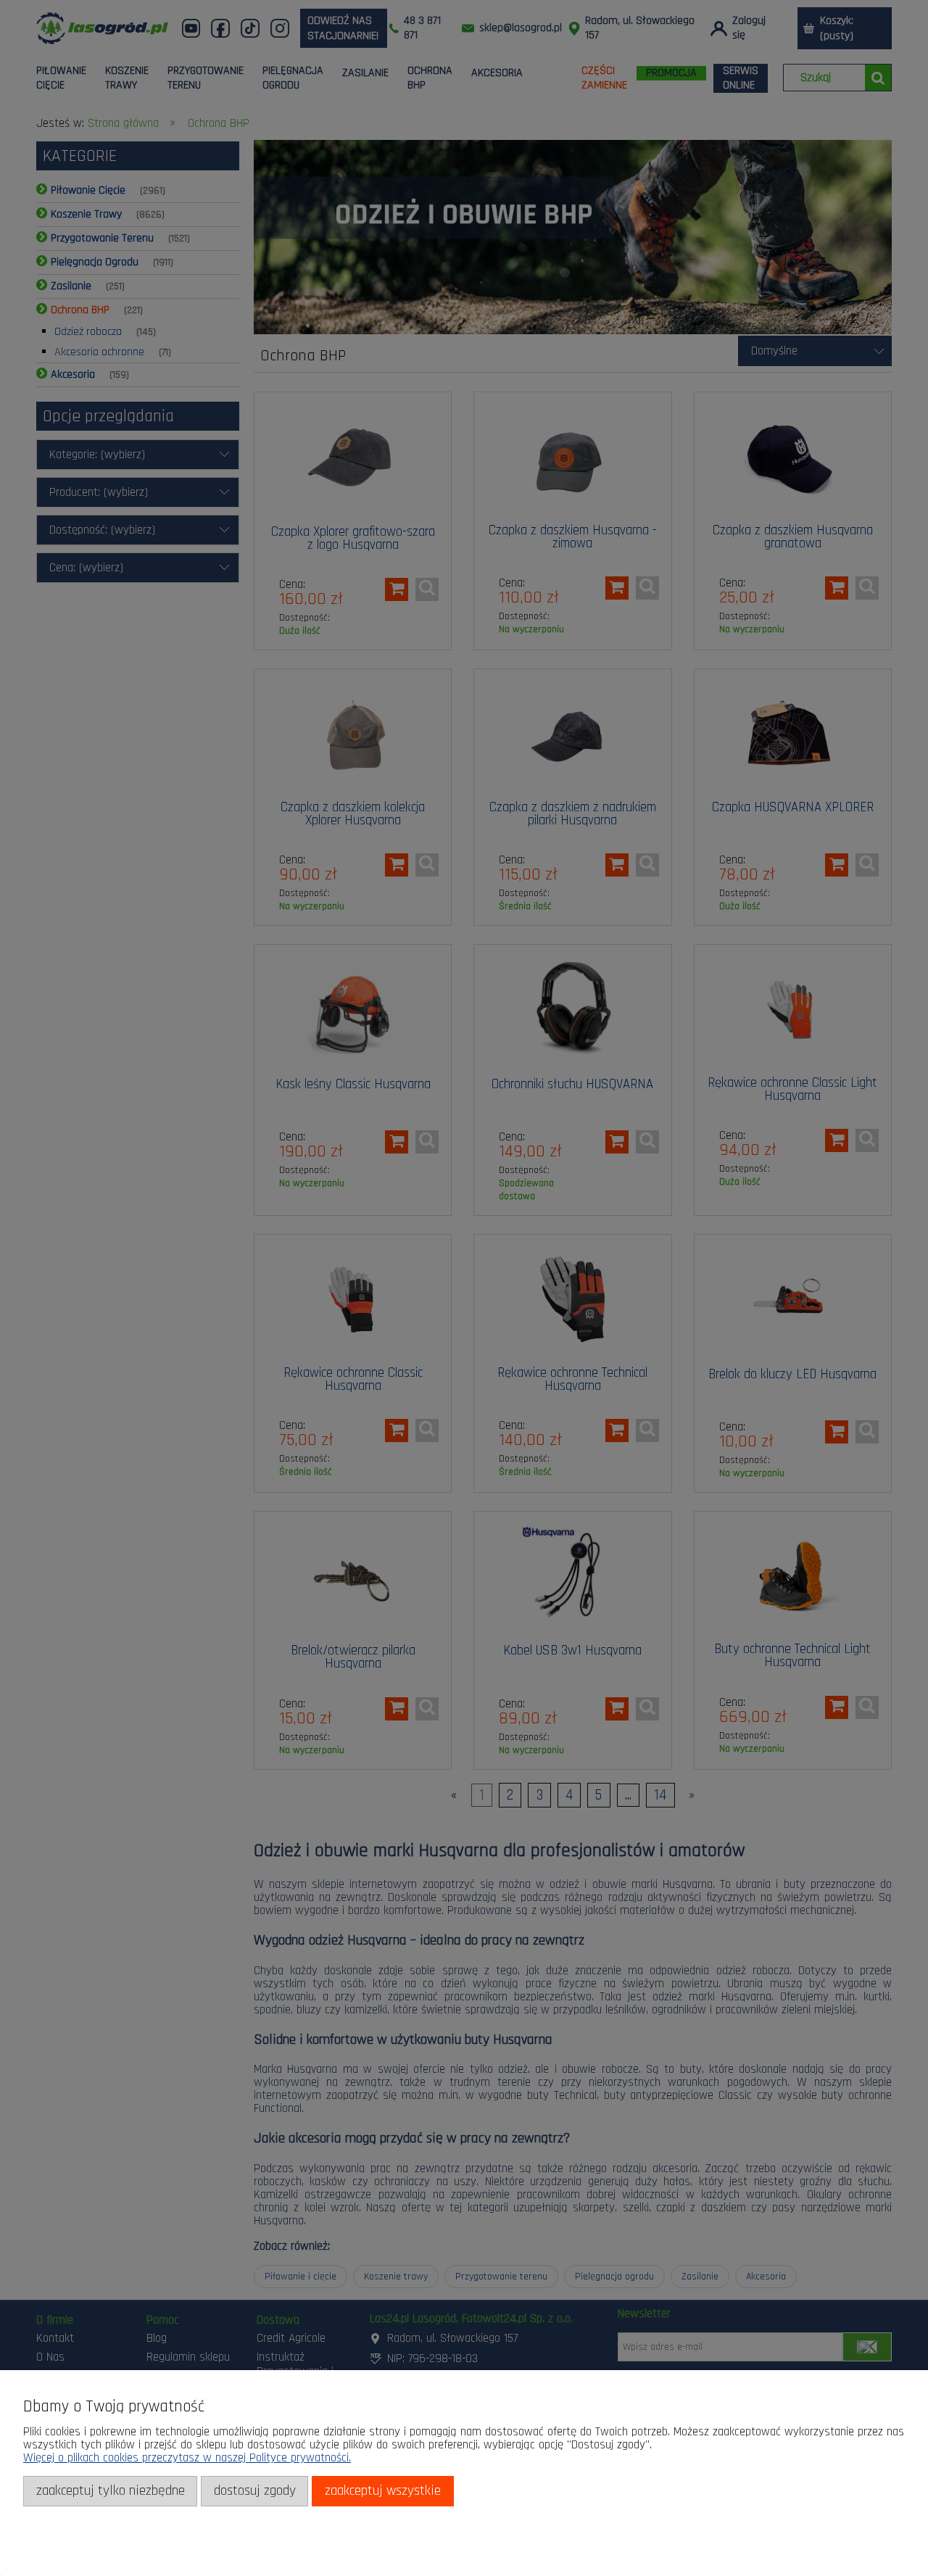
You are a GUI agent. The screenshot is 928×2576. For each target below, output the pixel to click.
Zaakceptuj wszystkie (383, 2491)
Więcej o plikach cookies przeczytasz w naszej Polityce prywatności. (187, 2458)
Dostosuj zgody (255, 2491)
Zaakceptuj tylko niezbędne (111, 2491)
